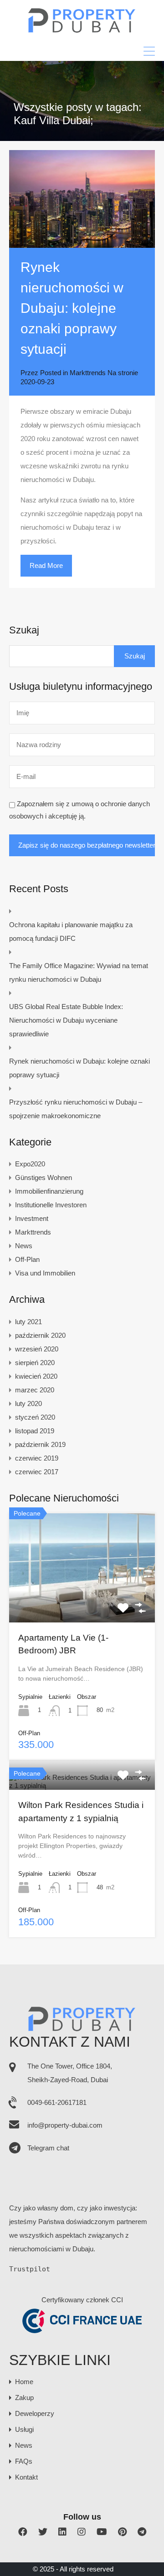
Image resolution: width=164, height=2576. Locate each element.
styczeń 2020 (35, 1417)
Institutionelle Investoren (51, 1205)
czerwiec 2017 (37, 1472)
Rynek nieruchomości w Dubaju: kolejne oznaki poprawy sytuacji (72, 308)
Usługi (24, 2429)
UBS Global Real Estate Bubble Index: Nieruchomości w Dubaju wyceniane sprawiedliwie (66, 1020)
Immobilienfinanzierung (49, 1191)
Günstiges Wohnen (44, 1178)
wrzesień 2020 (37, 1349)
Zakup (24, 2398)
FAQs (24, 2461)
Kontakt (26, 2477)
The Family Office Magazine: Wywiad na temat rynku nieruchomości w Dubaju (79, 972)
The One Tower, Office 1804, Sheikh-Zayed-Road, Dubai (70, 2073)
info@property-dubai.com (65, 2125)
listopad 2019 (35, 1431)
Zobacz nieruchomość (82, 1600)
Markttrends (88, 373)
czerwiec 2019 (37, 1458)
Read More (46, 565)
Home (24, 2382)
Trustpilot (30, 2269)
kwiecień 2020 (36, 1376)
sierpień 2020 (35, 1363)
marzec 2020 (35, 1390)
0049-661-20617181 (57, 2102)
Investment (32, 1218)
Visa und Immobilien (45, 1273)
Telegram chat (48, 2148)
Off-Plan (27, 1259)
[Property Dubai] (82, 30)
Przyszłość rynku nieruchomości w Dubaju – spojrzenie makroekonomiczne (76, 1109)
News (24, 1246)
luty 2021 (28, 1322)
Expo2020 (30, 1164)
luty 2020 (28, 1403)
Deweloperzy (35, 2413)
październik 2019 (40, 1444)
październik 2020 (40, 1335)
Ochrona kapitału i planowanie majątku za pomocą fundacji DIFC (71, 931)
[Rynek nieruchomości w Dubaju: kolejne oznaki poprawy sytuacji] (82, 199)
